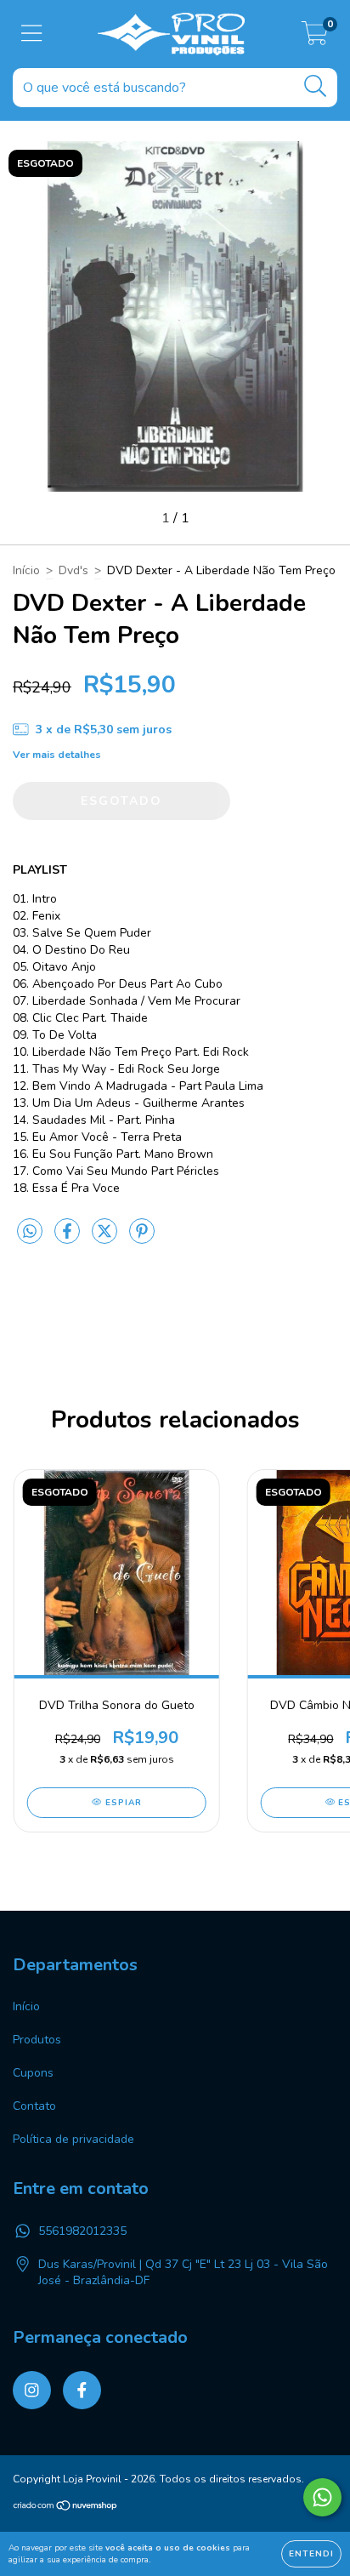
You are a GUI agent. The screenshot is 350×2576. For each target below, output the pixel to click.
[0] (315, 39)
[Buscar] (316, 86)
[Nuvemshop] (66, 2508)
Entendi (311, 2554)
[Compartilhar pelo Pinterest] (142, 1239)
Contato (34, 2106)
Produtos (37, 2040)
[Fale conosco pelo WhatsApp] (322, 2497)
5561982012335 (82, 2231)
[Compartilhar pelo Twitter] (106, 1239)
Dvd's (73, 570)
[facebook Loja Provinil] (82, 2390)
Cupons (33, 2073)
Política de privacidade (73, 2139)
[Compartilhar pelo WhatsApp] (30, 1232)
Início (26, 570)
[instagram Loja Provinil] (32, 2390)
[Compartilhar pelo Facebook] (69, 1239)
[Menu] (32, 34)
